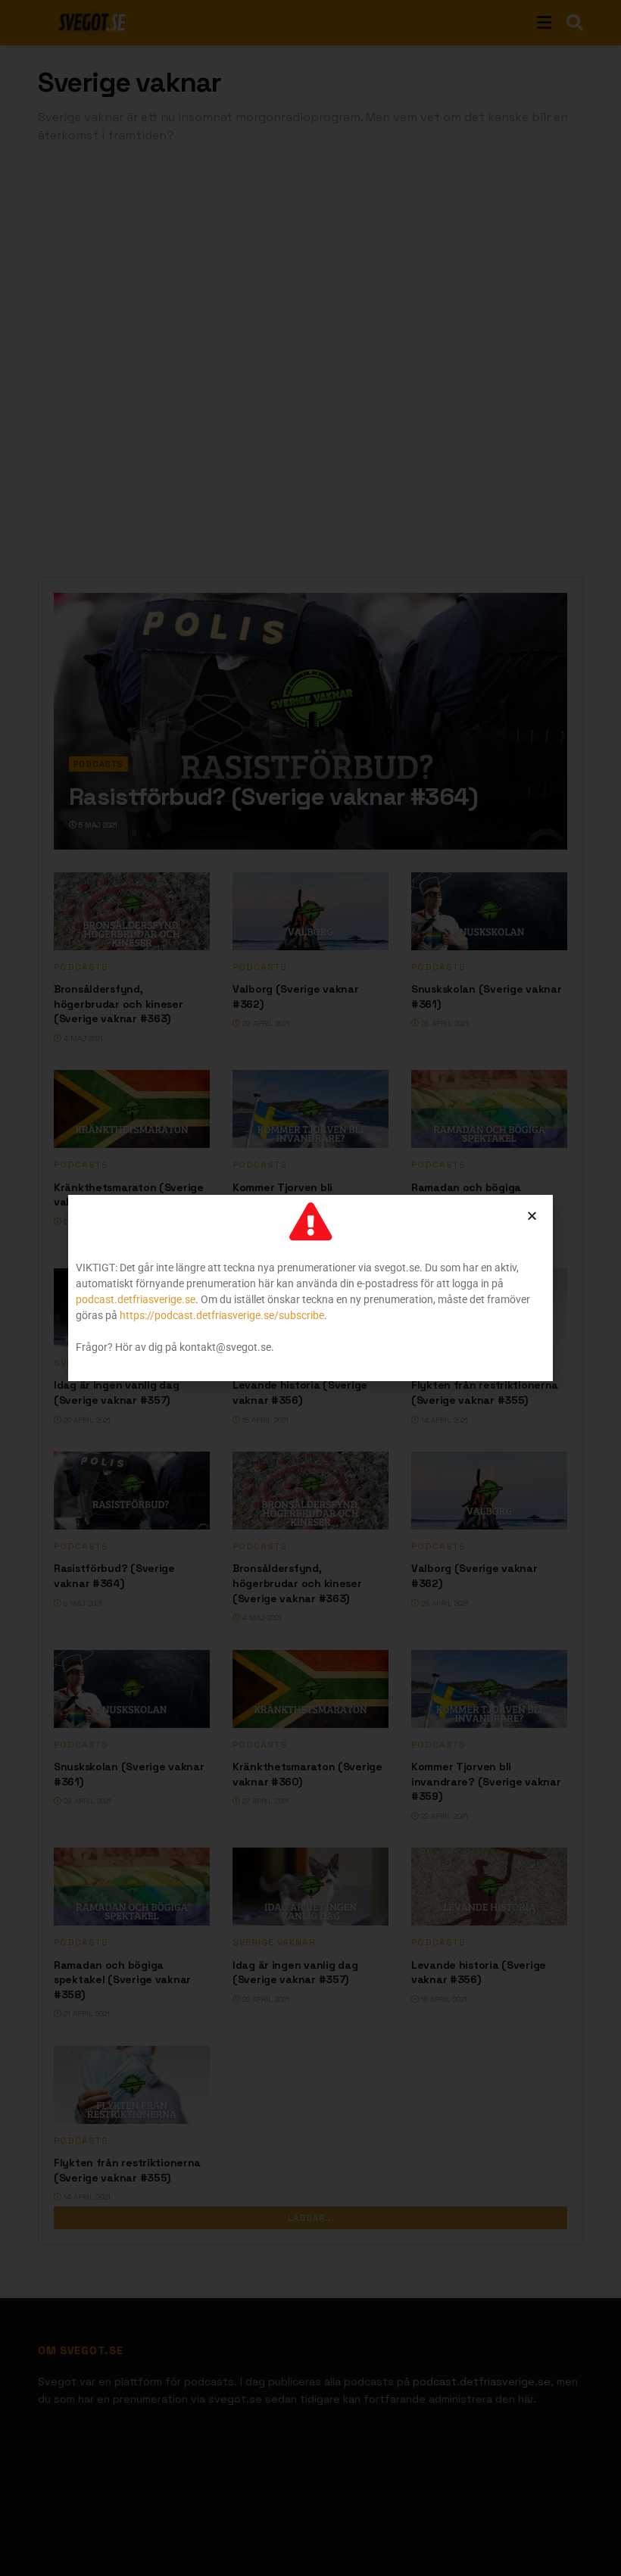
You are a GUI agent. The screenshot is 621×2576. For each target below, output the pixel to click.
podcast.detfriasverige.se (136, 1299)
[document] (310, 1288)
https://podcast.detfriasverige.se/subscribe (222, 1315)
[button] (532, 1216)
